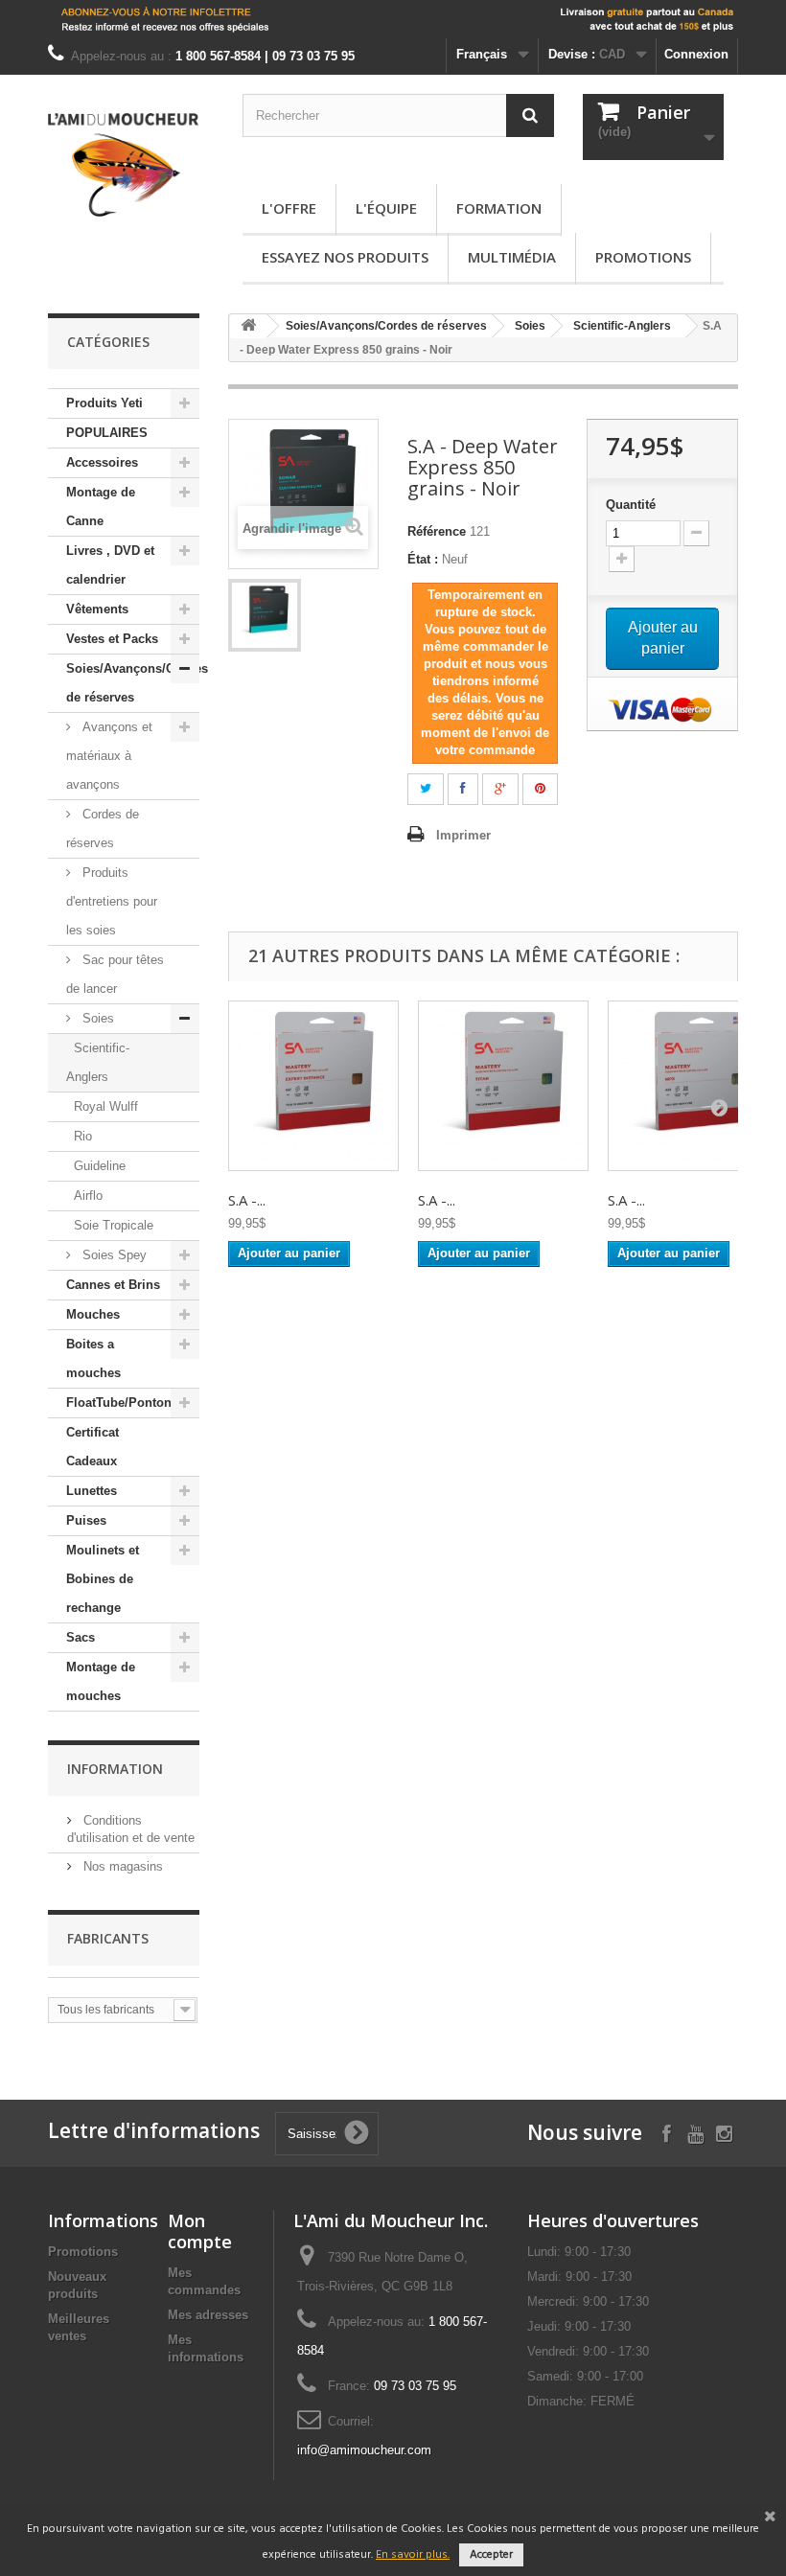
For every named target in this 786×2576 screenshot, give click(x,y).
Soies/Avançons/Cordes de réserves (133, 683)
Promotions (643, 257)
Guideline (100, 1166)
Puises (86, 1520)
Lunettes (92, 1491)
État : (423, 559)
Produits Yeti (104, 403)
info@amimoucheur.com (364, 2450)
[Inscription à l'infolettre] (393, 19)
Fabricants (108, 1938)
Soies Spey (113, 1255)
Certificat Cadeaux (92, 1447)
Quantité (631, 505)
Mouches (93, 1314)
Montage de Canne (101, 506)
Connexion (696, 54)
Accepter (491, 2555)
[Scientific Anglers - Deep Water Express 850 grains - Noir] (265, 615)
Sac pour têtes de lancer (115, 974)
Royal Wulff (106, 1106)
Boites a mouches (93, 1358)
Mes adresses (208, 2315)
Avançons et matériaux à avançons (109, 756)
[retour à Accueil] (248, 326)
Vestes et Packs (112, 639)
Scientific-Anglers (98, 1062)
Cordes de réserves (103, 828)
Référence (437, 531)
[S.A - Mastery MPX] (693, 1086)
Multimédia (512, 257)
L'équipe (386, 208)
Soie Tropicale (114, 1225)
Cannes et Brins (113, 1285)
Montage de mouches (101, 1681)
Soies (96, 1018)
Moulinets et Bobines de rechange (103, 1579)
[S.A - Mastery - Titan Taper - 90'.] (503, 1086)
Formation (499, 208)
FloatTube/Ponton (119, 1403)
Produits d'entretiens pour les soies (112, 901)
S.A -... (247, 1200)
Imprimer (463, 835)
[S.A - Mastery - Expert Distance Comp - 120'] (313, 1086)
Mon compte (200, 2231)
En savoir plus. (413, 2555)
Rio (83, 1136)
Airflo (88, 1196)
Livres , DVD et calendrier (110, 565)
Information (115, 1769)
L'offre (289, 208)
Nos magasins (121, 1866)
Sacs (81, 1637)
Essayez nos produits (345, 257)
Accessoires (102, 462)
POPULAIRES (107, 433)
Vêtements (97, 609)
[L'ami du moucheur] (124, 165)
